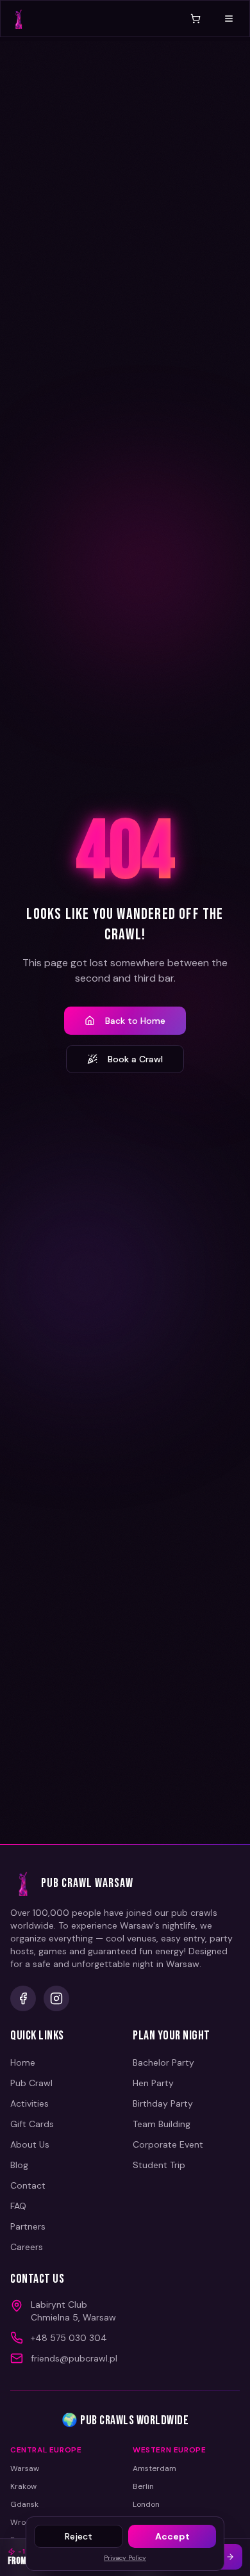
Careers (27, 2247)
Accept (172, 2536)
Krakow (23, 2486)
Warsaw (25, 2468)
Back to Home (135, 1021)
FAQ (18, 2206)
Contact (28, 2185)
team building (162, 2124)
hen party (153, 2083)
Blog (19, 2165)
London (146, 2504)
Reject (79, 2536)
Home (23, 2062)
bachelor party (163, 2062)
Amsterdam (154, 2468)
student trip (159, 2165)
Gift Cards (32, 2124)
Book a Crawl (135, 1059)
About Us (30, 2144)
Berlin (143, 2486)
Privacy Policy (125, 2558)
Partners (28, 2226)
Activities (29, 2103)
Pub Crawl (31, 2083)
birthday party (163, 2103)
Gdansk (24, 2504)
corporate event (168, 2144)
